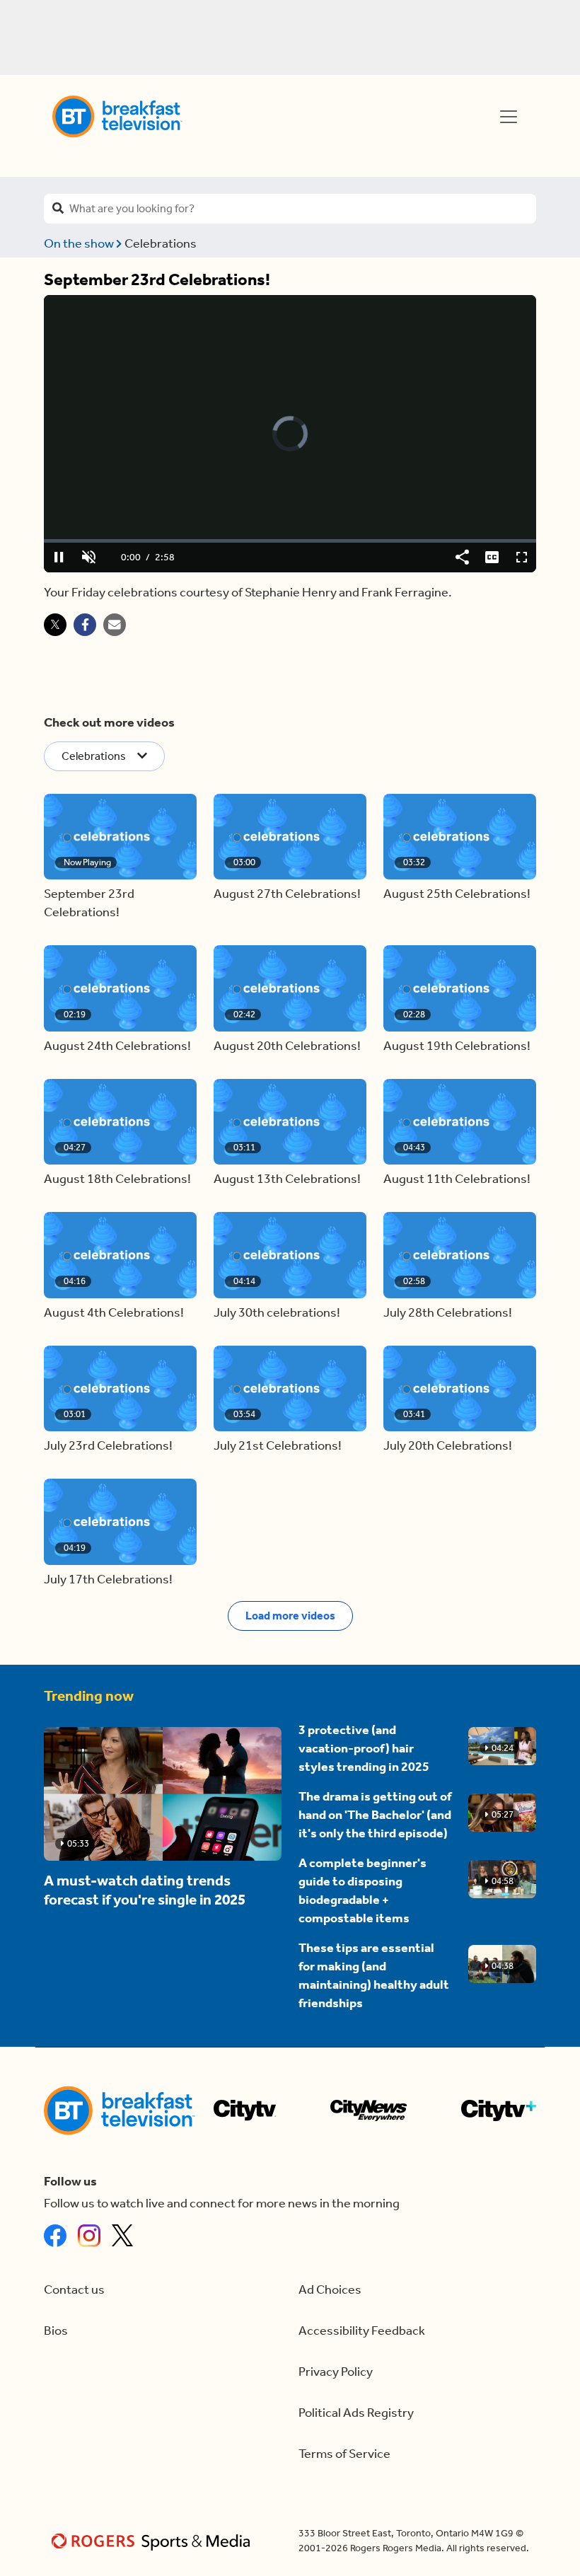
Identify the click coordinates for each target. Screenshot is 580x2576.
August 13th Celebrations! (287, 1179)
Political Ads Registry (356, 2413)
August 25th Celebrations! (457, 894)
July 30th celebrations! (277, 1313)
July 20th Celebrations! (448, 1446)
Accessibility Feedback (362, 2331)
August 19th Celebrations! (457, 1046)
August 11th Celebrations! (457, 1179)
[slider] (290, 541)
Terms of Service (344, 2454)
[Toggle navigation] (509, 117)
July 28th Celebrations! (448, 1313)
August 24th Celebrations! (117, 1046)
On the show (80, 244)
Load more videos (290, 1616)
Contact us (74, 2290)
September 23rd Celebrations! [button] (89, 903)
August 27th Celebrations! (287, 894)
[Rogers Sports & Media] (153, 2541)
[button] (120, 837)
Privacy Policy (336, 2372)
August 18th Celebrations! (117, 1179)
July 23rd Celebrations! (108, 1446)
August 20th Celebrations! (287, 1046)
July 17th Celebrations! (108, 1579)
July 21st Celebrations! (278, 1446)
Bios (56, 2331)
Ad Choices (330, 2290)
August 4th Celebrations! (114, 1313)
